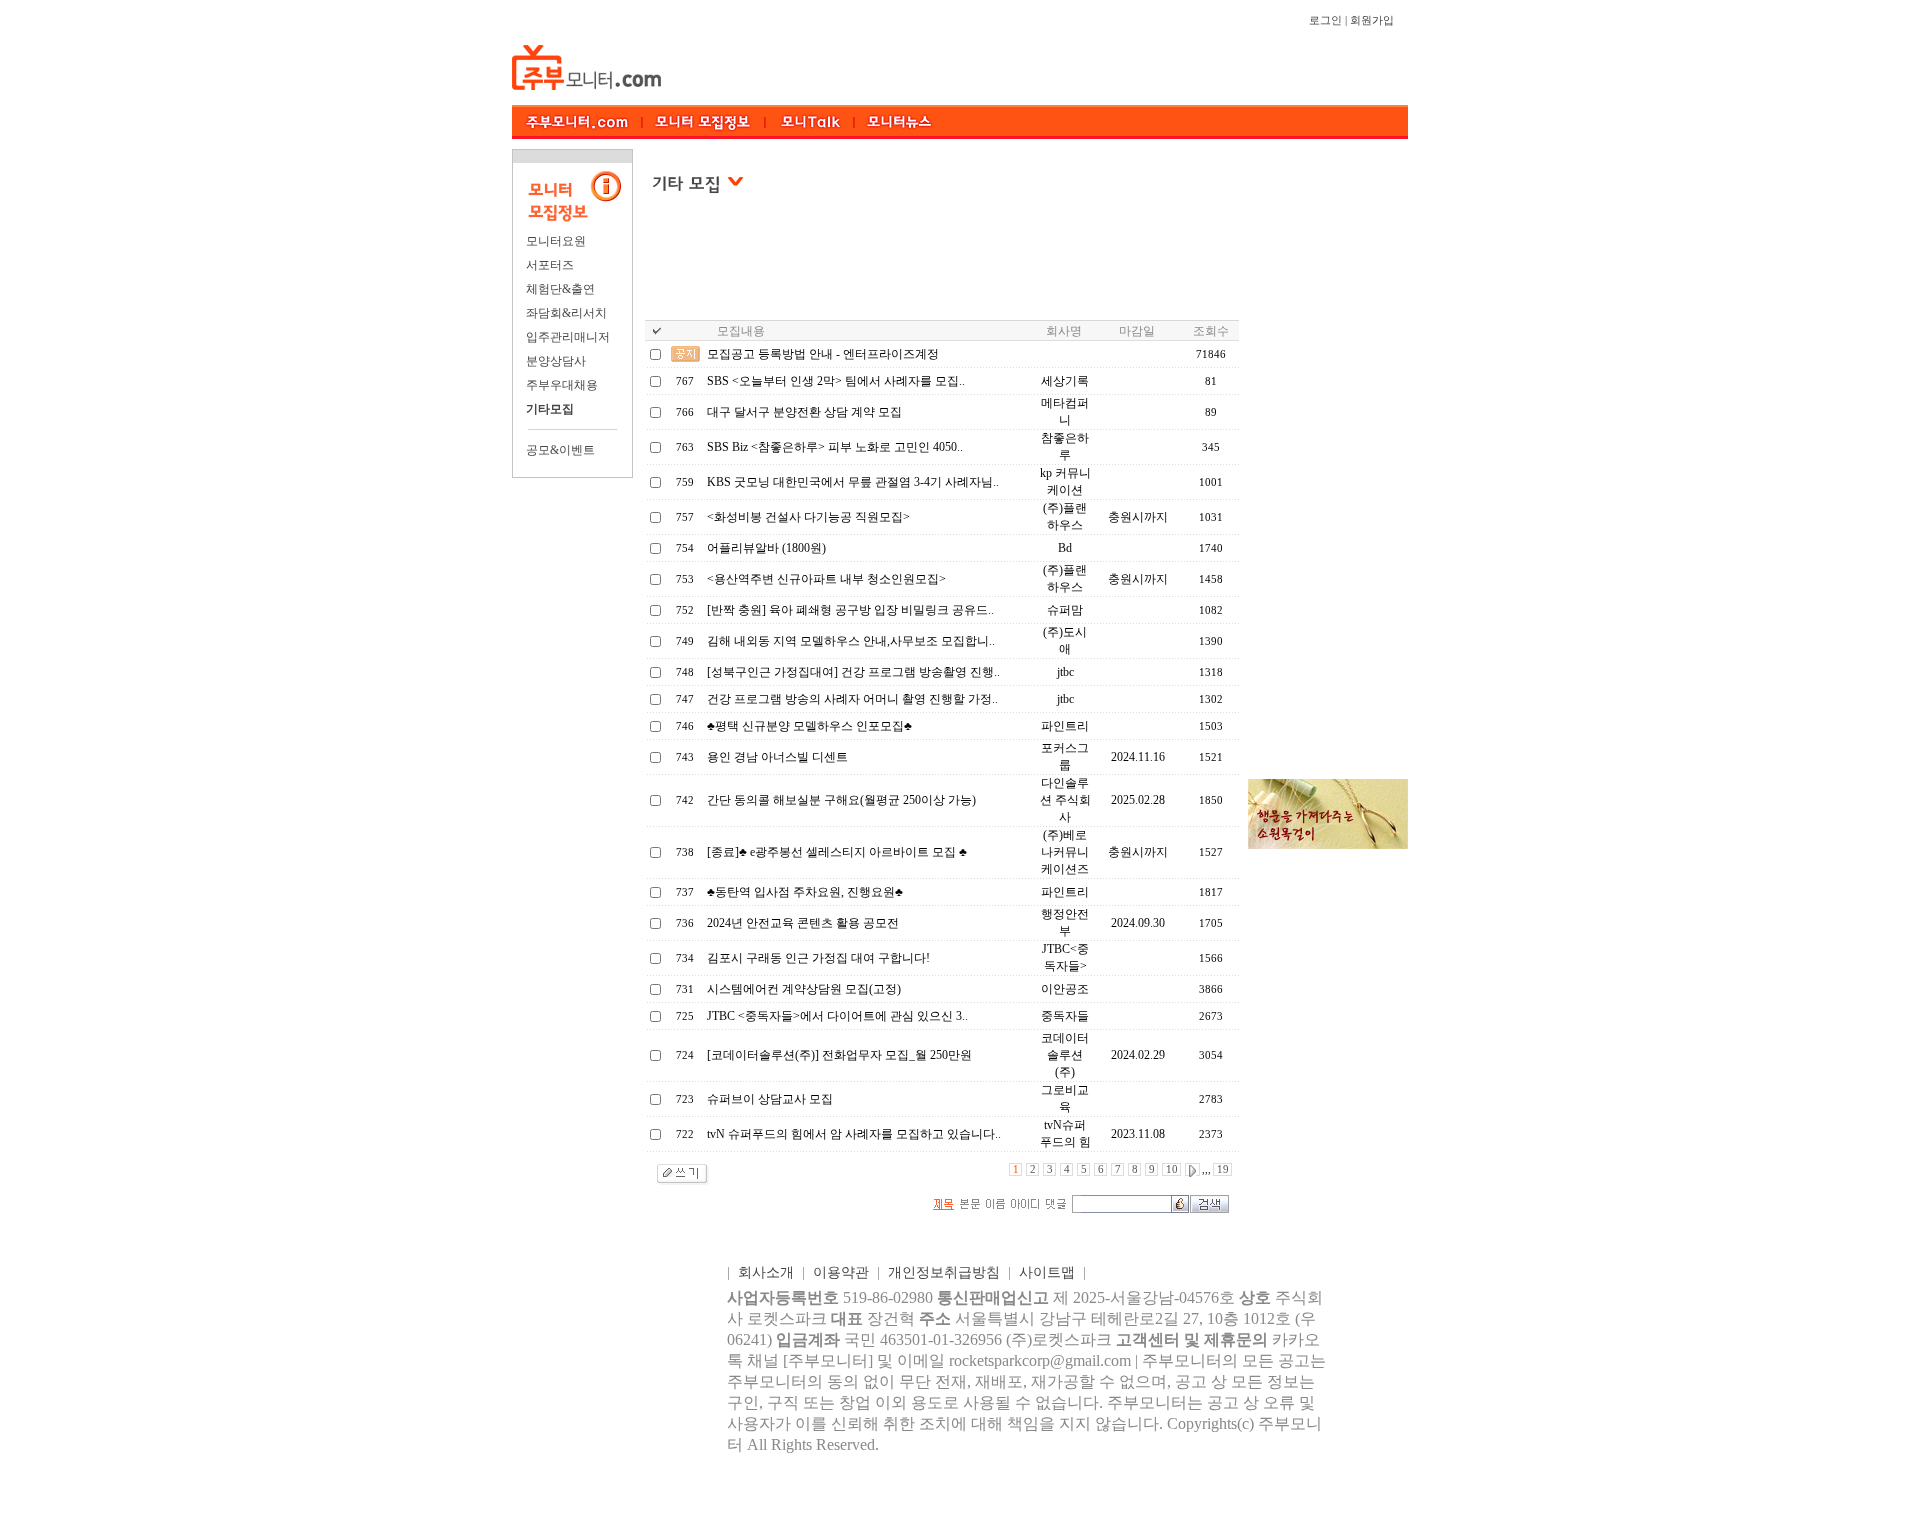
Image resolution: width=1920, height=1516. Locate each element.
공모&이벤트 (560, 450)
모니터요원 (556, 241)
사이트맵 (1047, 1272)
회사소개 (766, 1272)
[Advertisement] (942, 269)
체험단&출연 (560, 289)
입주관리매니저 (568, 337)
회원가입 (1372, 20)
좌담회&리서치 (566, 313)
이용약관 (841, 1272)
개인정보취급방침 (944, 1272)
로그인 (1325, 20)
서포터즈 (550, 265)
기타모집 (550, 409)
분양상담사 (556, 361)
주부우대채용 (562, 385)
